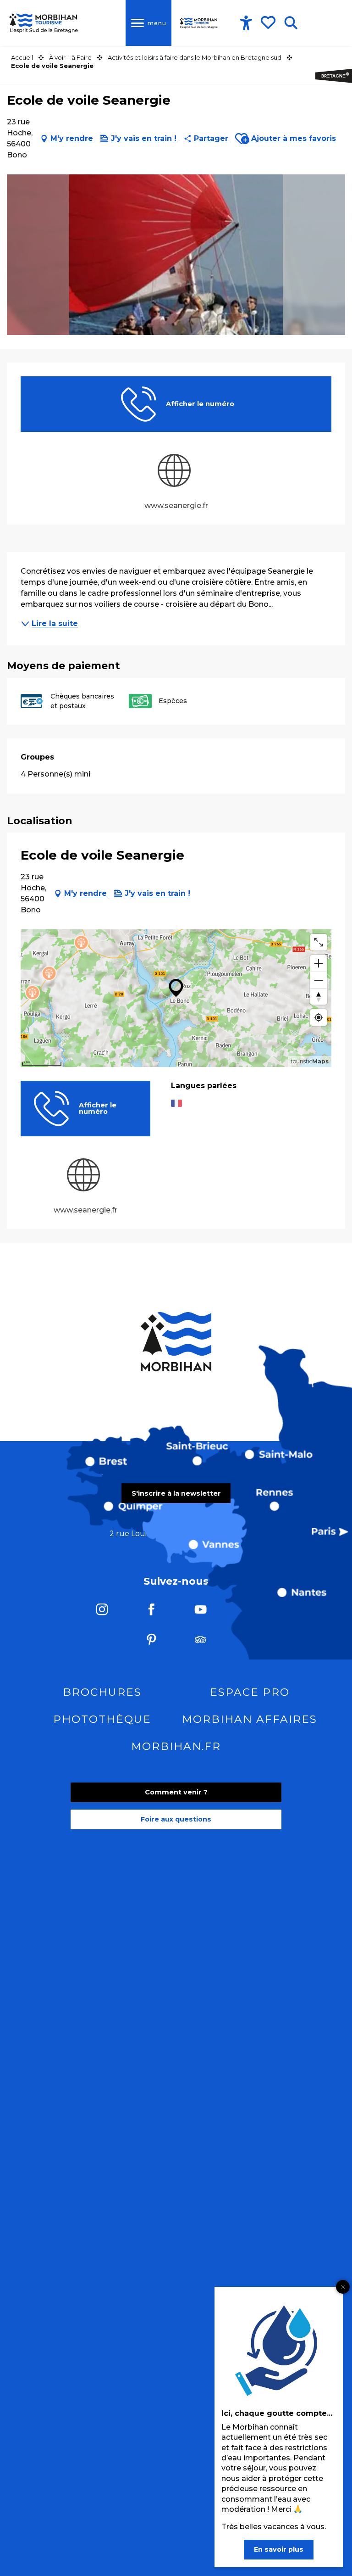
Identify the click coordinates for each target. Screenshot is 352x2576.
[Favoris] (269, 22)
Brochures (102, 1692)
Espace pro (250, 1692)
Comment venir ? (176, 1792)
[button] (291, 23)
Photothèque (102, 1719)
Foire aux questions (176, 1819)
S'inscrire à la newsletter (176, 1493)
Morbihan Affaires (250, 1719)
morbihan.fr (176, 1746)
